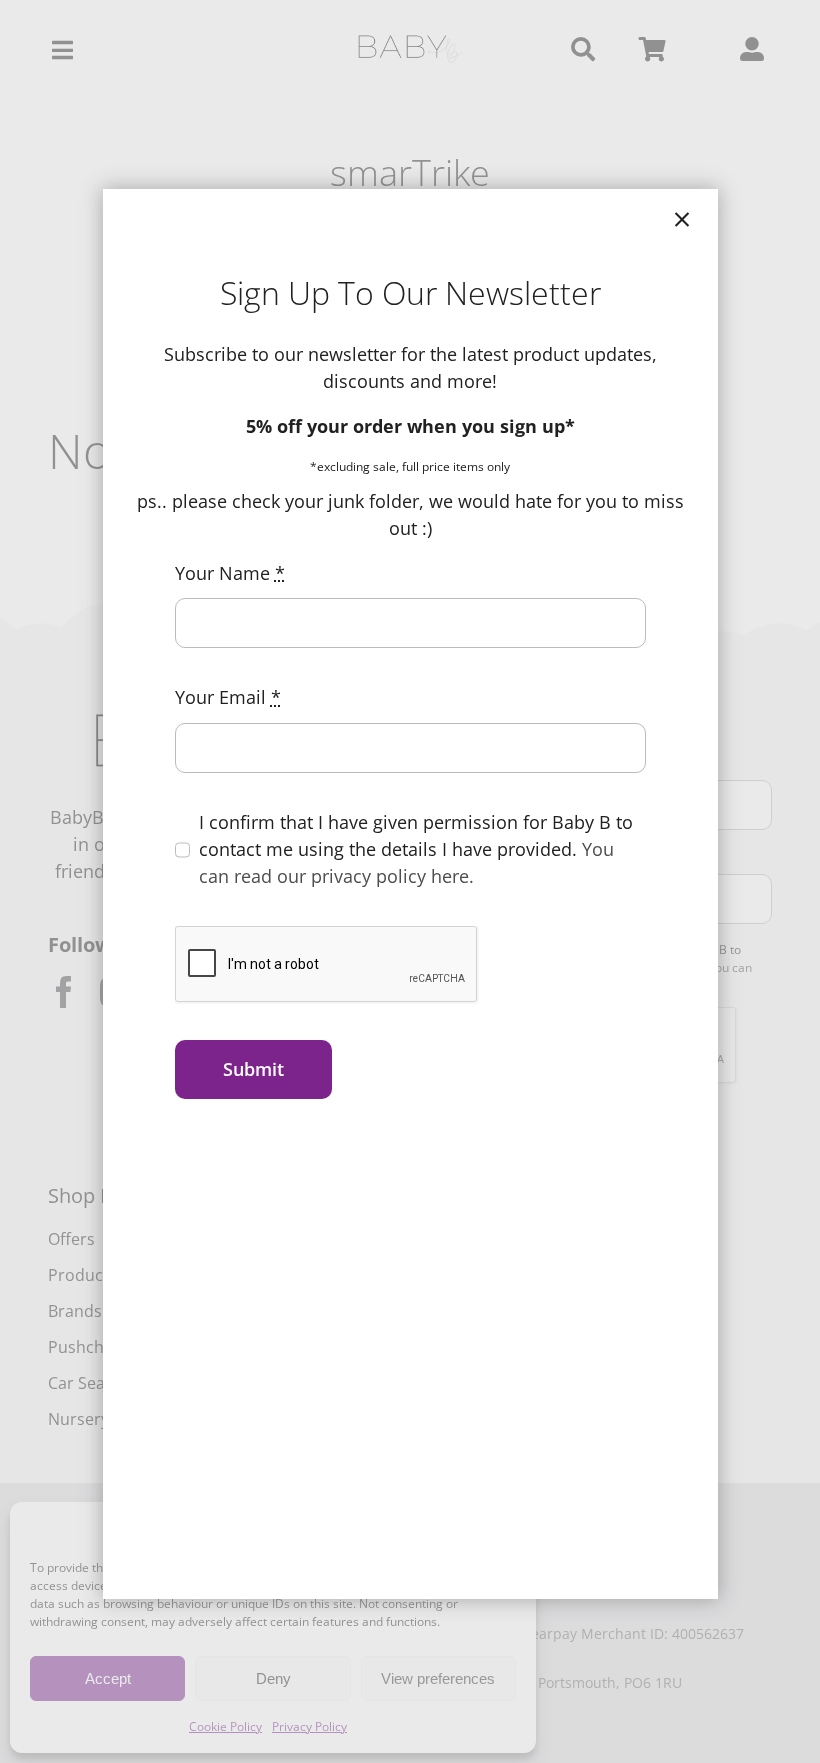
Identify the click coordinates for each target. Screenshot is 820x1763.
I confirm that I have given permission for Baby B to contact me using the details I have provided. (416, 849)
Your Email (228, 697)
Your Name (230, 573)
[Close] (682, 220)
